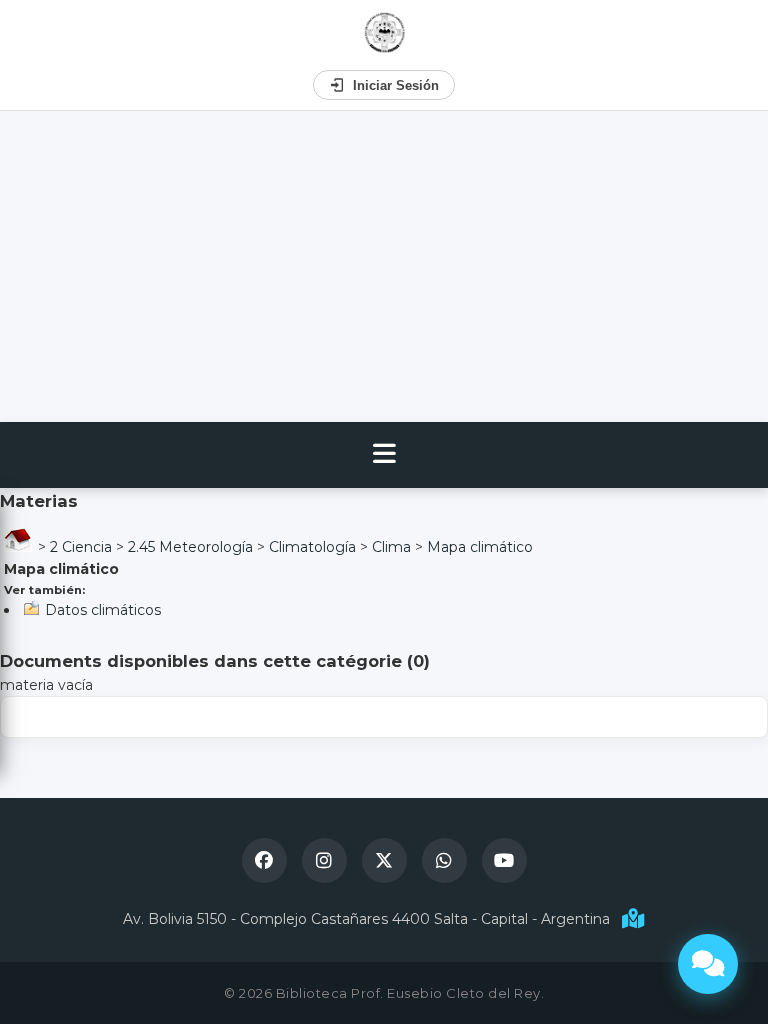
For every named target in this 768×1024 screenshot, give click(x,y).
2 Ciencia (81, 547)
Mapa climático (480, 547)
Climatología (312, 547)
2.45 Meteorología (190, 547)
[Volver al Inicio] (384, 32)
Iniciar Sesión (396, 85)
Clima (391, 547)
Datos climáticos (103, 610)
